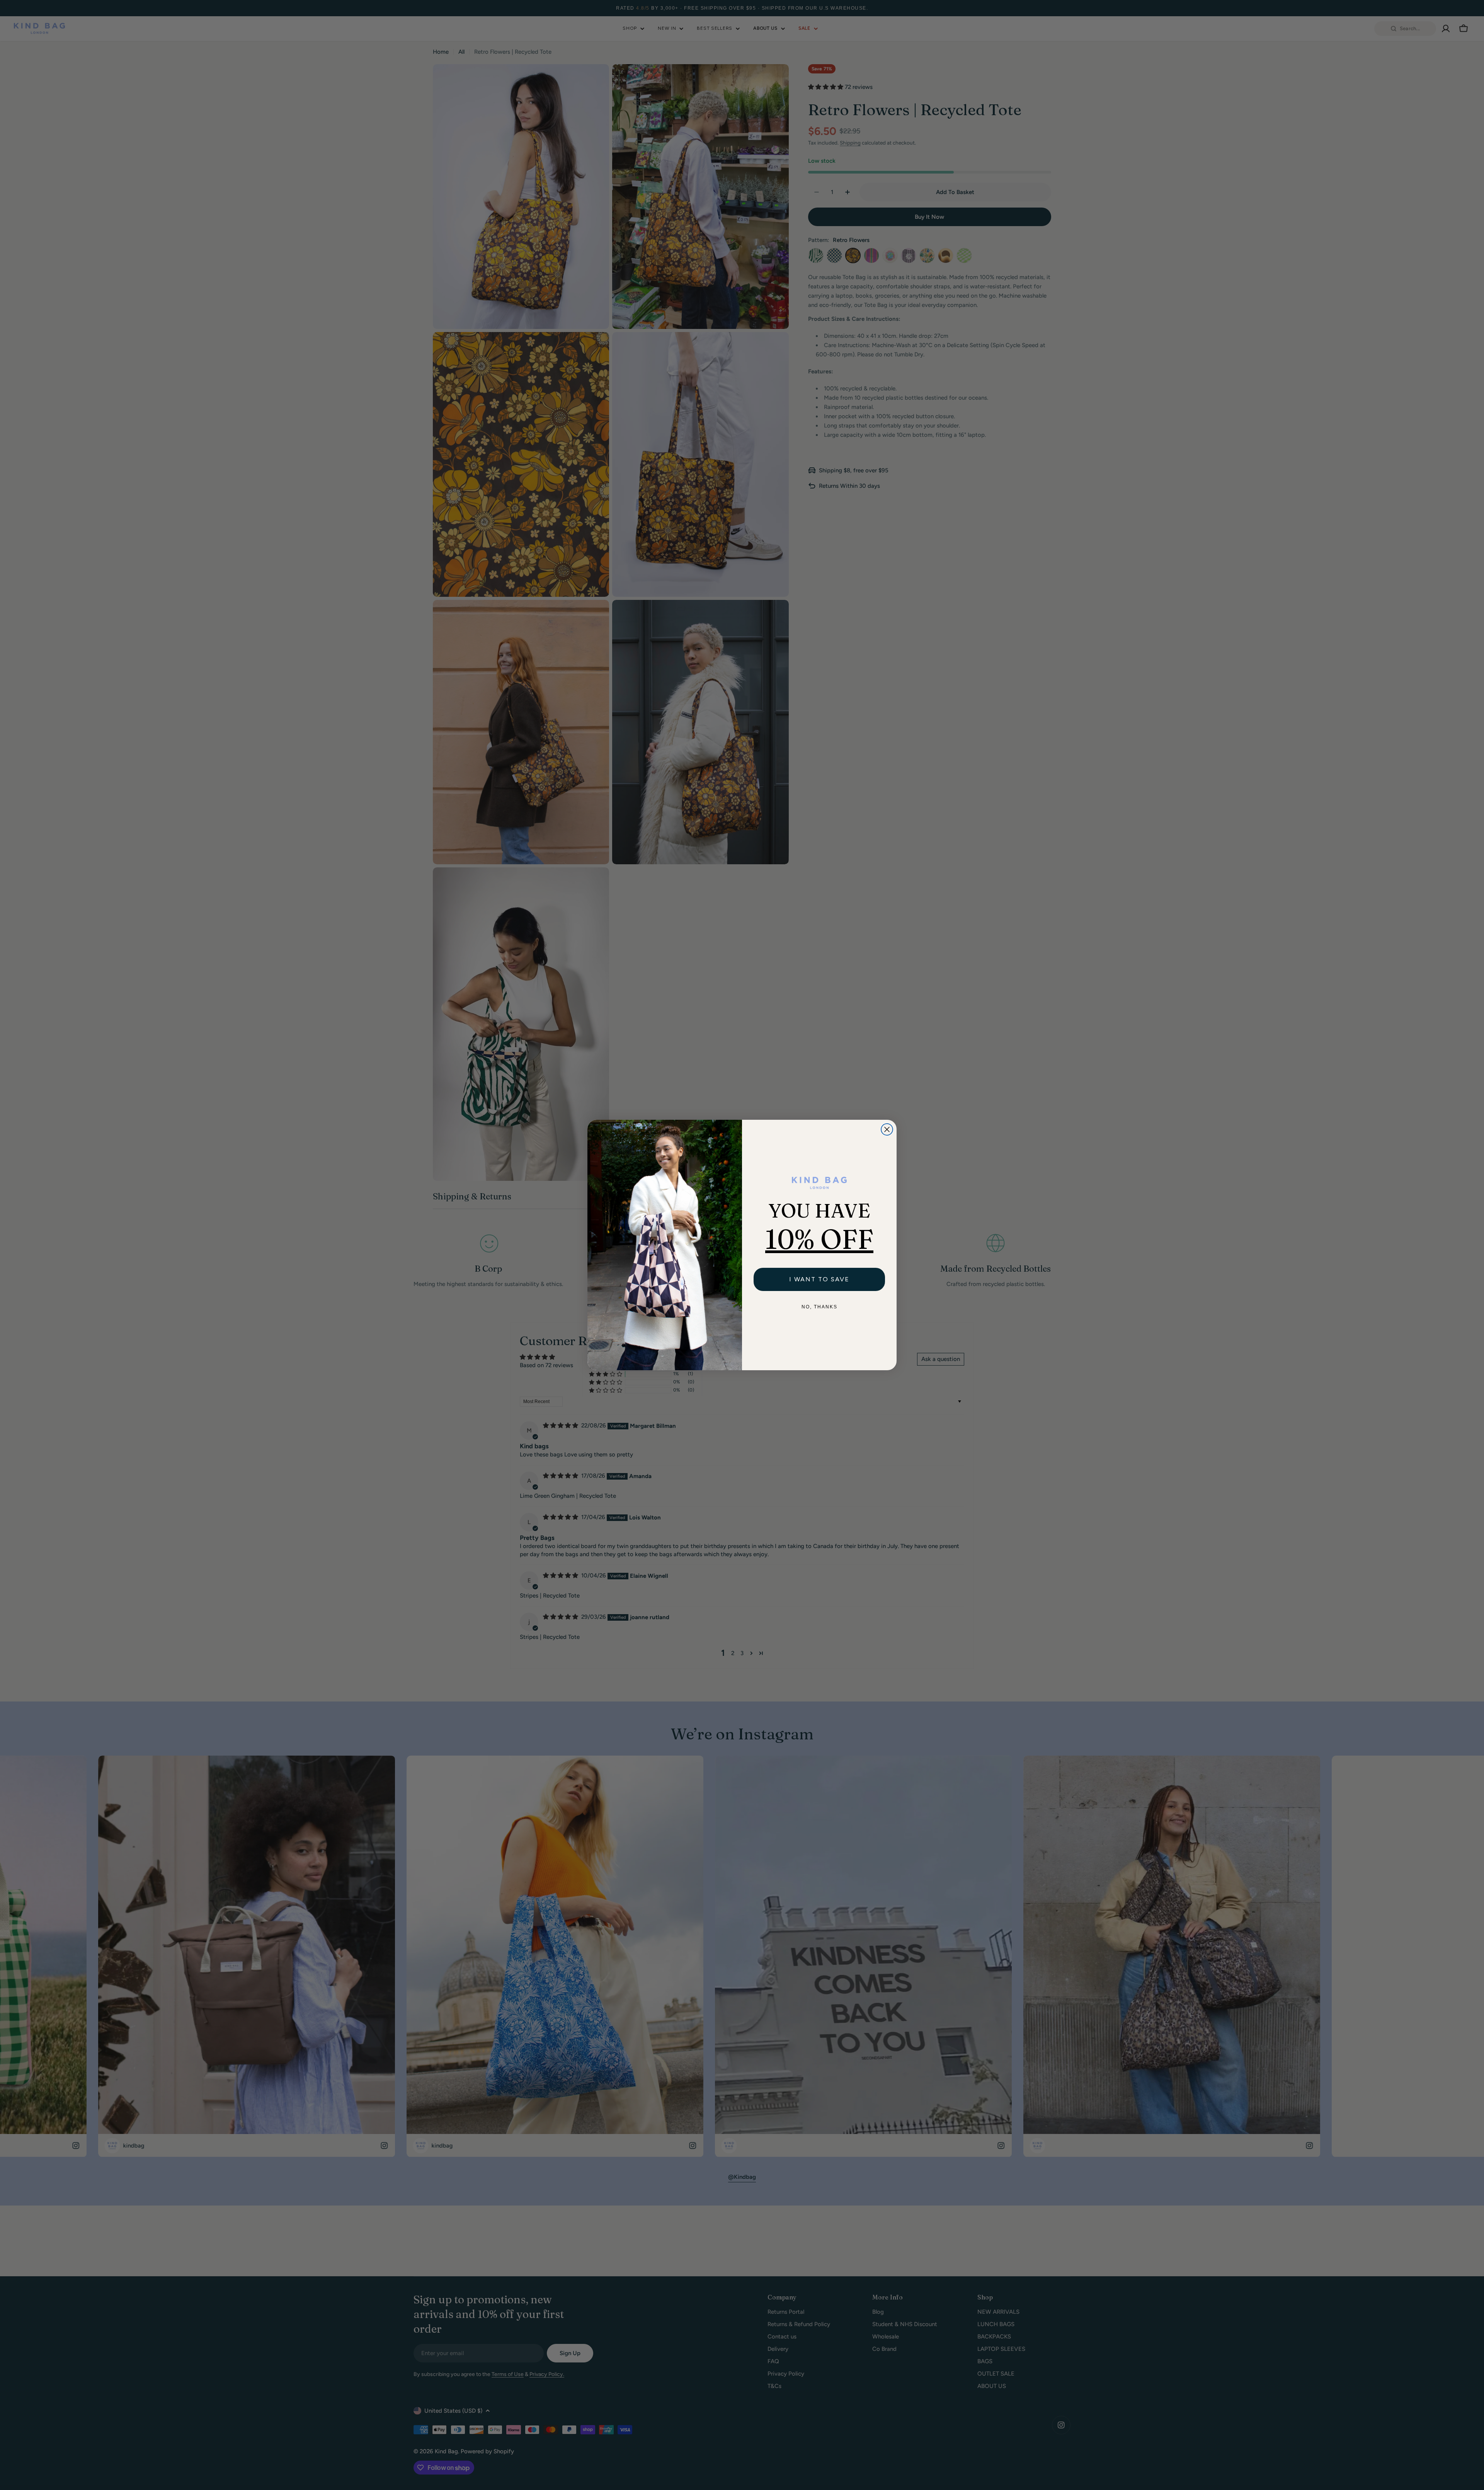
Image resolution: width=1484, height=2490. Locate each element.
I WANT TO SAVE (819, 1279)
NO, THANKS (819, 1307)
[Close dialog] (887, 1129)
